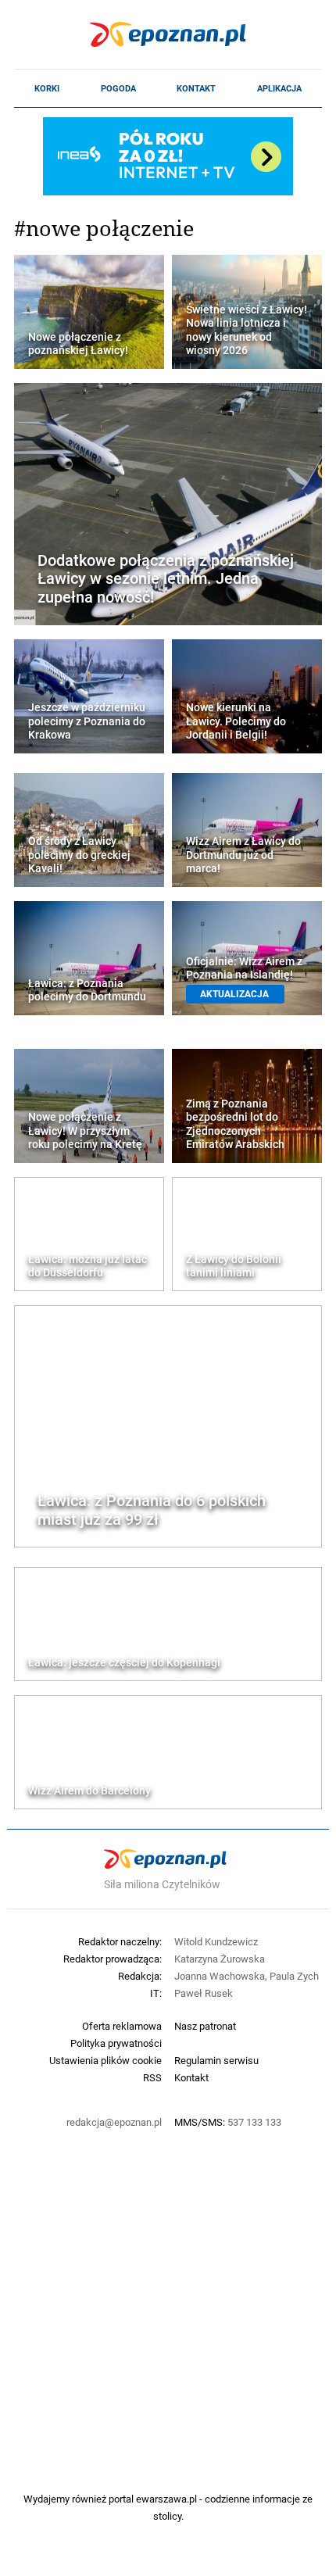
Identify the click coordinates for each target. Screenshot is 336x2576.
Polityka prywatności (116, 2043)
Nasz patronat (205, 2026)
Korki (47, 88)
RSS (152, 2077)
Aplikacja (279, 88)
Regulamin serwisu (216, 2060)
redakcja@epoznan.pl (114, 2122)
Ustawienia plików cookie (105, 2060)
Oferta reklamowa (122, 2026)
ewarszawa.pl (166, 2499)
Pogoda (118, 88)
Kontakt (196, 88)
